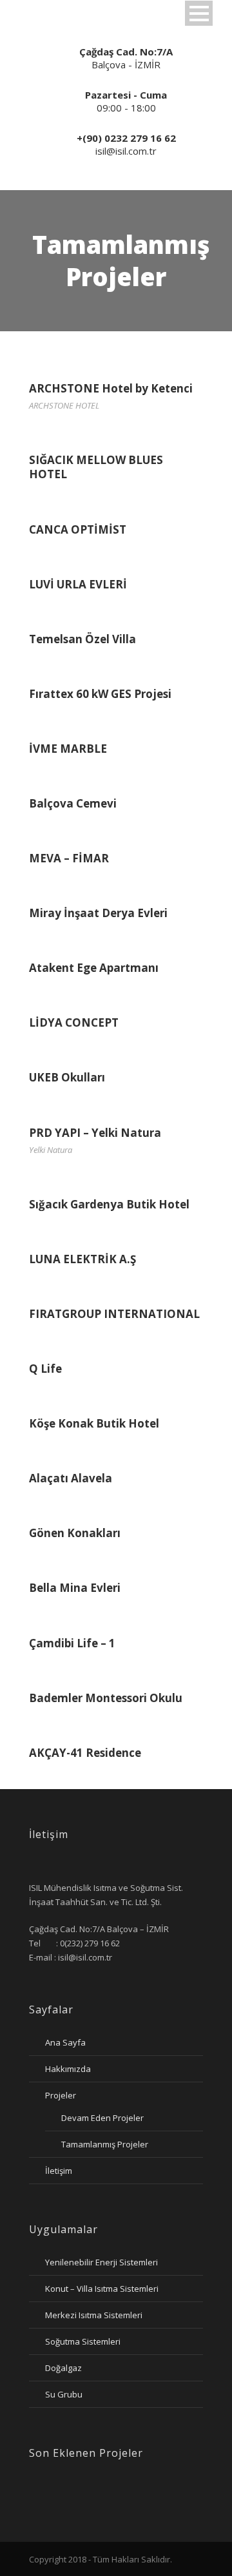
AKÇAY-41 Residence (85, 1753)
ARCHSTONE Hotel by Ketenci (111, 388)
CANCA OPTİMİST (78, 529)
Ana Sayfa (65, 2042)
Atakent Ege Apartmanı (94, 968)
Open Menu (199, 13)
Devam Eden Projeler (102, 2118)
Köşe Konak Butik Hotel (94, 1423)
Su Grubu (64, 2394)
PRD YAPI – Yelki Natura (95, 1133)
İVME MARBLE (68, 749)
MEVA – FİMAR (69, 858)
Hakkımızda (68, 2069)
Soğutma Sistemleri (83, 2341)
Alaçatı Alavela (71, 1478)
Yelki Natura (51, 1150)
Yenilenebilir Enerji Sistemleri (101, 2262)
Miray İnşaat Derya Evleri (98, 913)
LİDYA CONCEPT (74, 1022)
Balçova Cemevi (73, 803)
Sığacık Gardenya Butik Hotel (109, 1204)
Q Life (45, 1369)
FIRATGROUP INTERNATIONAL (114, 1314)
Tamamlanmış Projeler (105, 2144)
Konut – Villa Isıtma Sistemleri (102, 2289)
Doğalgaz (63, 2368)
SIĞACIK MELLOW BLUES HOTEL (96, 467)
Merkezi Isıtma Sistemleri (94, 2315)
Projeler (61, 2095)
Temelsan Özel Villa (82, 639)
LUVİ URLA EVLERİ (78, 584)
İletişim (59, 2171)
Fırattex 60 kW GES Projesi (100, 694)
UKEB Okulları (67, 1077)
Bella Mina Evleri (75, 1588)
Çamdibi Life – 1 (72, 1643)
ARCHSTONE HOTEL (64, 405)
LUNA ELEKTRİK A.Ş (82, 1259)
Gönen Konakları (75, 1533)
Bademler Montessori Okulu (106, 1698)
